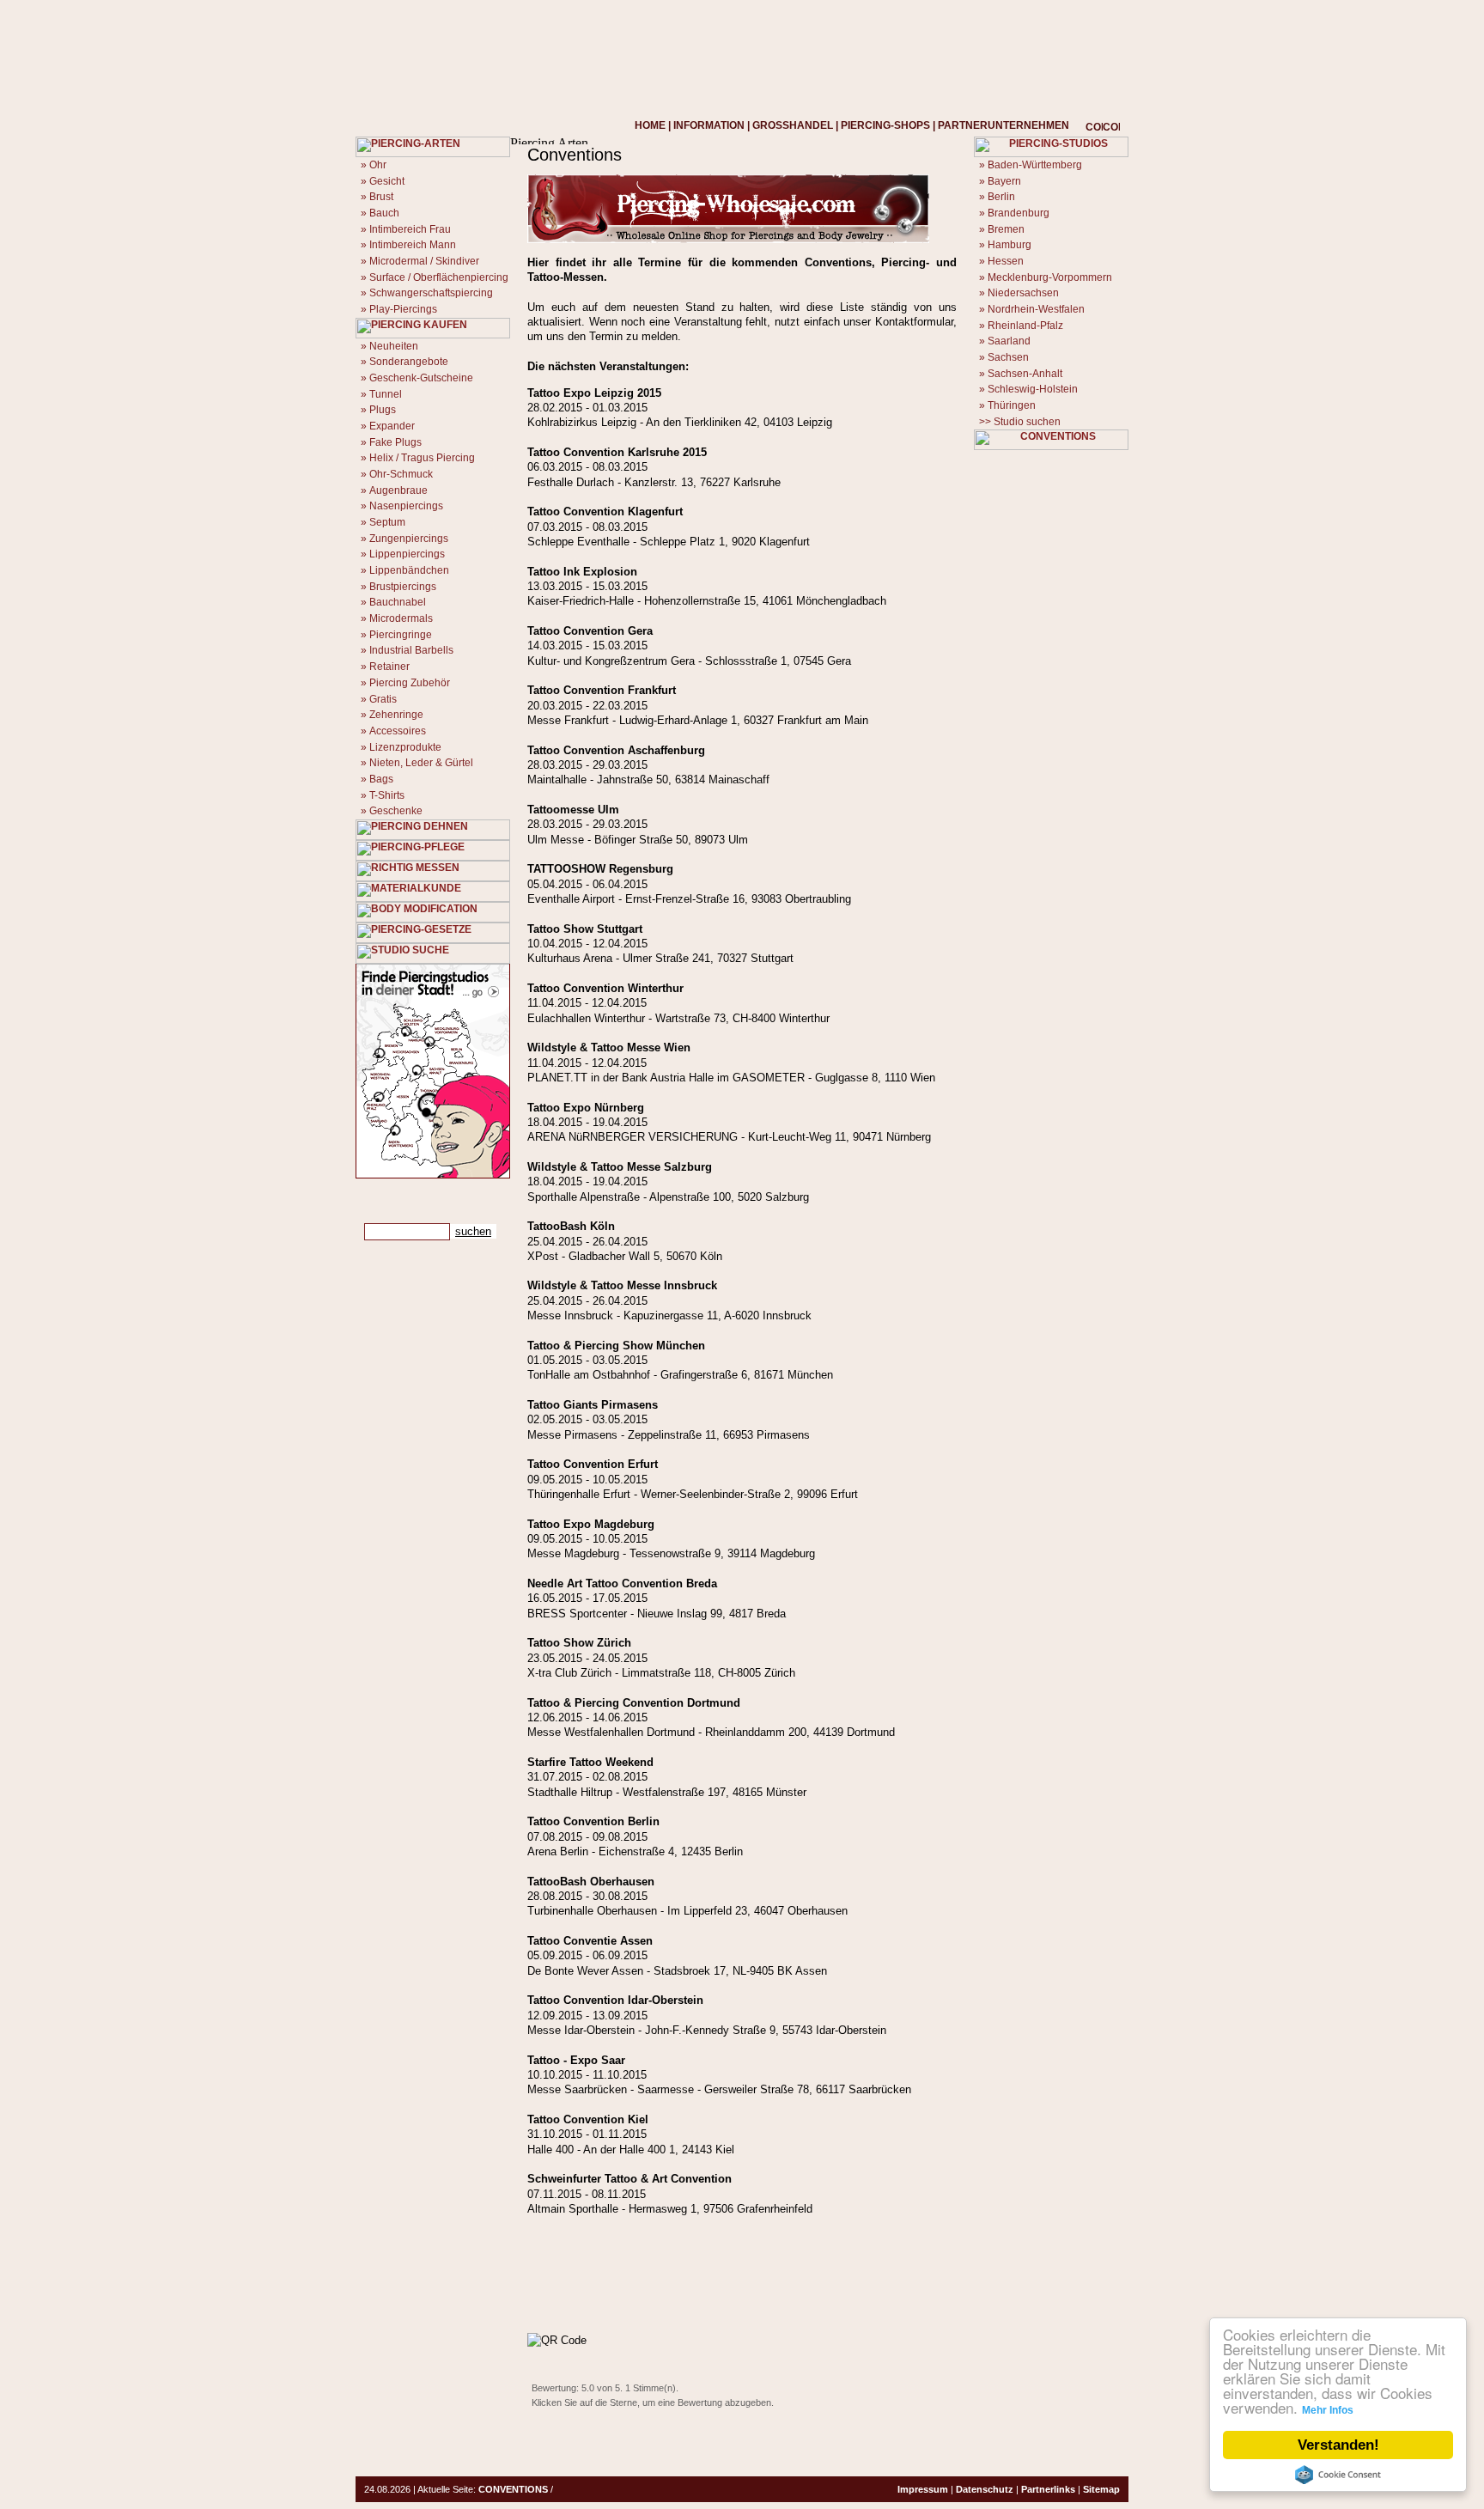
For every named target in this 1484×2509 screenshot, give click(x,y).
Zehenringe (396, 715)
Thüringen (1012, 405)
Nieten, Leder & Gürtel (421, 763)
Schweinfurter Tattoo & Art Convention (629, 2179)
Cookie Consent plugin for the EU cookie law (1338, 2475)
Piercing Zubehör (410, 683)
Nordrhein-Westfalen (1036, 309)
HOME (650, 125)
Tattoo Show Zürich (579, 1643)
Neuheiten (394, 346)
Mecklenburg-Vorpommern (1050, 277)
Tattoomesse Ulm (573, 810)
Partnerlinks (1048, 2489)
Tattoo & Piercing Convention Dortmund (634, 1703)
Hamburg (1010, 245)
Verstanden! (1338, 2445)
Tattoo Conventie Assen (590, 1941)
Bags (381, 779)
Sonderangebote (409, 362)
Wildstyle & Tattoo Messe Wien (609, 1047)
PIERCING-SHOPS (885, 125)
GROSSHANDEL (793, 125)
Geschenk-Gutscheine (421, 378)
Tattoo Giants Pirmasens (593, 1405)
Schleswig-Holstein (1033, 389)
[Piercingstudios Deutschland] (433, 1175)
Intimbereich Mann (413, 245)
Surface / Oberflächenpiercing (439, 277)
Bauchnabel (398, 602)
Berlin (1001, 197)
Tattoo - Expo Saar (576, 2060)
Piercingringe (401, 635)
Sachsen (1008, 357)
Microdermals (401, 618)
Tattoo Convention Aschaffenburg (616, 750)
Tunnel (386, 394)
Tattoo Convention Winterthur (605, 988)
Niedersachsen (1023, 293)
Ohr (378, 165)
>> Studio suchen (1020, 422)
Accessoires (398, 731)
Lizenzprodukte (405, 747)
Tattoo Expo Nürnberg (586, 1108)
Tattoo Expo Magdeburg (591, 1524)
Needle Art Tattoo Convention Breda (622, 1583)
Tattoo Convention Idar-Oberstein (615, 2000)
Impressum (923, 2489)
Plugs (383, 410)
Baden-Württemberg (1035, 165)
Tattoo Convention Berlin (593, 1821)
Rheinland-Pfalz (1025, 326)
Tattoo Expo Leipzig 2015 (594, 393)
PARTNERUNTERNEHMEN (1004, 125)
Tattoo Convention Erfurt (593, 1464)
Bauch (384, 213)
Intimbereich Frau (410, 229)
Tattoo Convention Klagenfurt (605, 512)
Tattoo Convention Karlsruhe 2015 (617, 452)
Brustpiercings (403, 587)
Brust (381, 197)
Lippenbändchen (409, 570)
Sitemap (1101, 2489)
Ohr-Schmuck (401, 474)
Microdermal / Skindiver (424, 261)
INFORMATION (709, 125)
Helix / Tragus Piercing (422, 458)
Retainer (389, 667)
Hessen (1006, 261)
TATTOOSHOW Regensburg (600, 869)
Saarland (1009, 341)
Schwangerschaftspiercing (431, 293)
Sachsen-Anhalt (1025, 374)
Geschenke (396, 811)
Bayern (1004, 181)
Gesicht (387, 181)
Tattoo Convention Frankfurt (602, 690)
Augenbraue (398, 490)
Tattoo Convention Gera (590, 631)
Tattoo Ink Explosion (582, 572)
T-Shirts (387, 795)
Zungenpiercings (409, 539)
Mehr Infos (1328, 2410)
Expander (392, 426)
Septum (387, 522)
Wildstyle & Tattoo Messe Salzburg (620, 1167)
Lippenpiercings (407, 554)
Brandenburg (1019, 213)
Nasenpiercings (406, 506)
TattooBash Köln (571, 1226)
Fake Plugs (395, 442)
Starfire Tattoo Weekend (590, 1762)
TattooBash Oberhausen (591, 1882)
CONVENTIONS (513, 2489)
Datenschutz (985, 2489)
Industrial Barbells (411, 650)
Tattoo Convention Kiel (588, 2119)
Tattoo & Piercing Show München (616, 1346)
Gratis (383, 699)
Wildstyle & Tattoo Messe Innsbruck (622, 1285)
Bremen (1006, 229)
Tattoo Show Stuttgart (585, 929)
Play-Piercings (403, 309)
